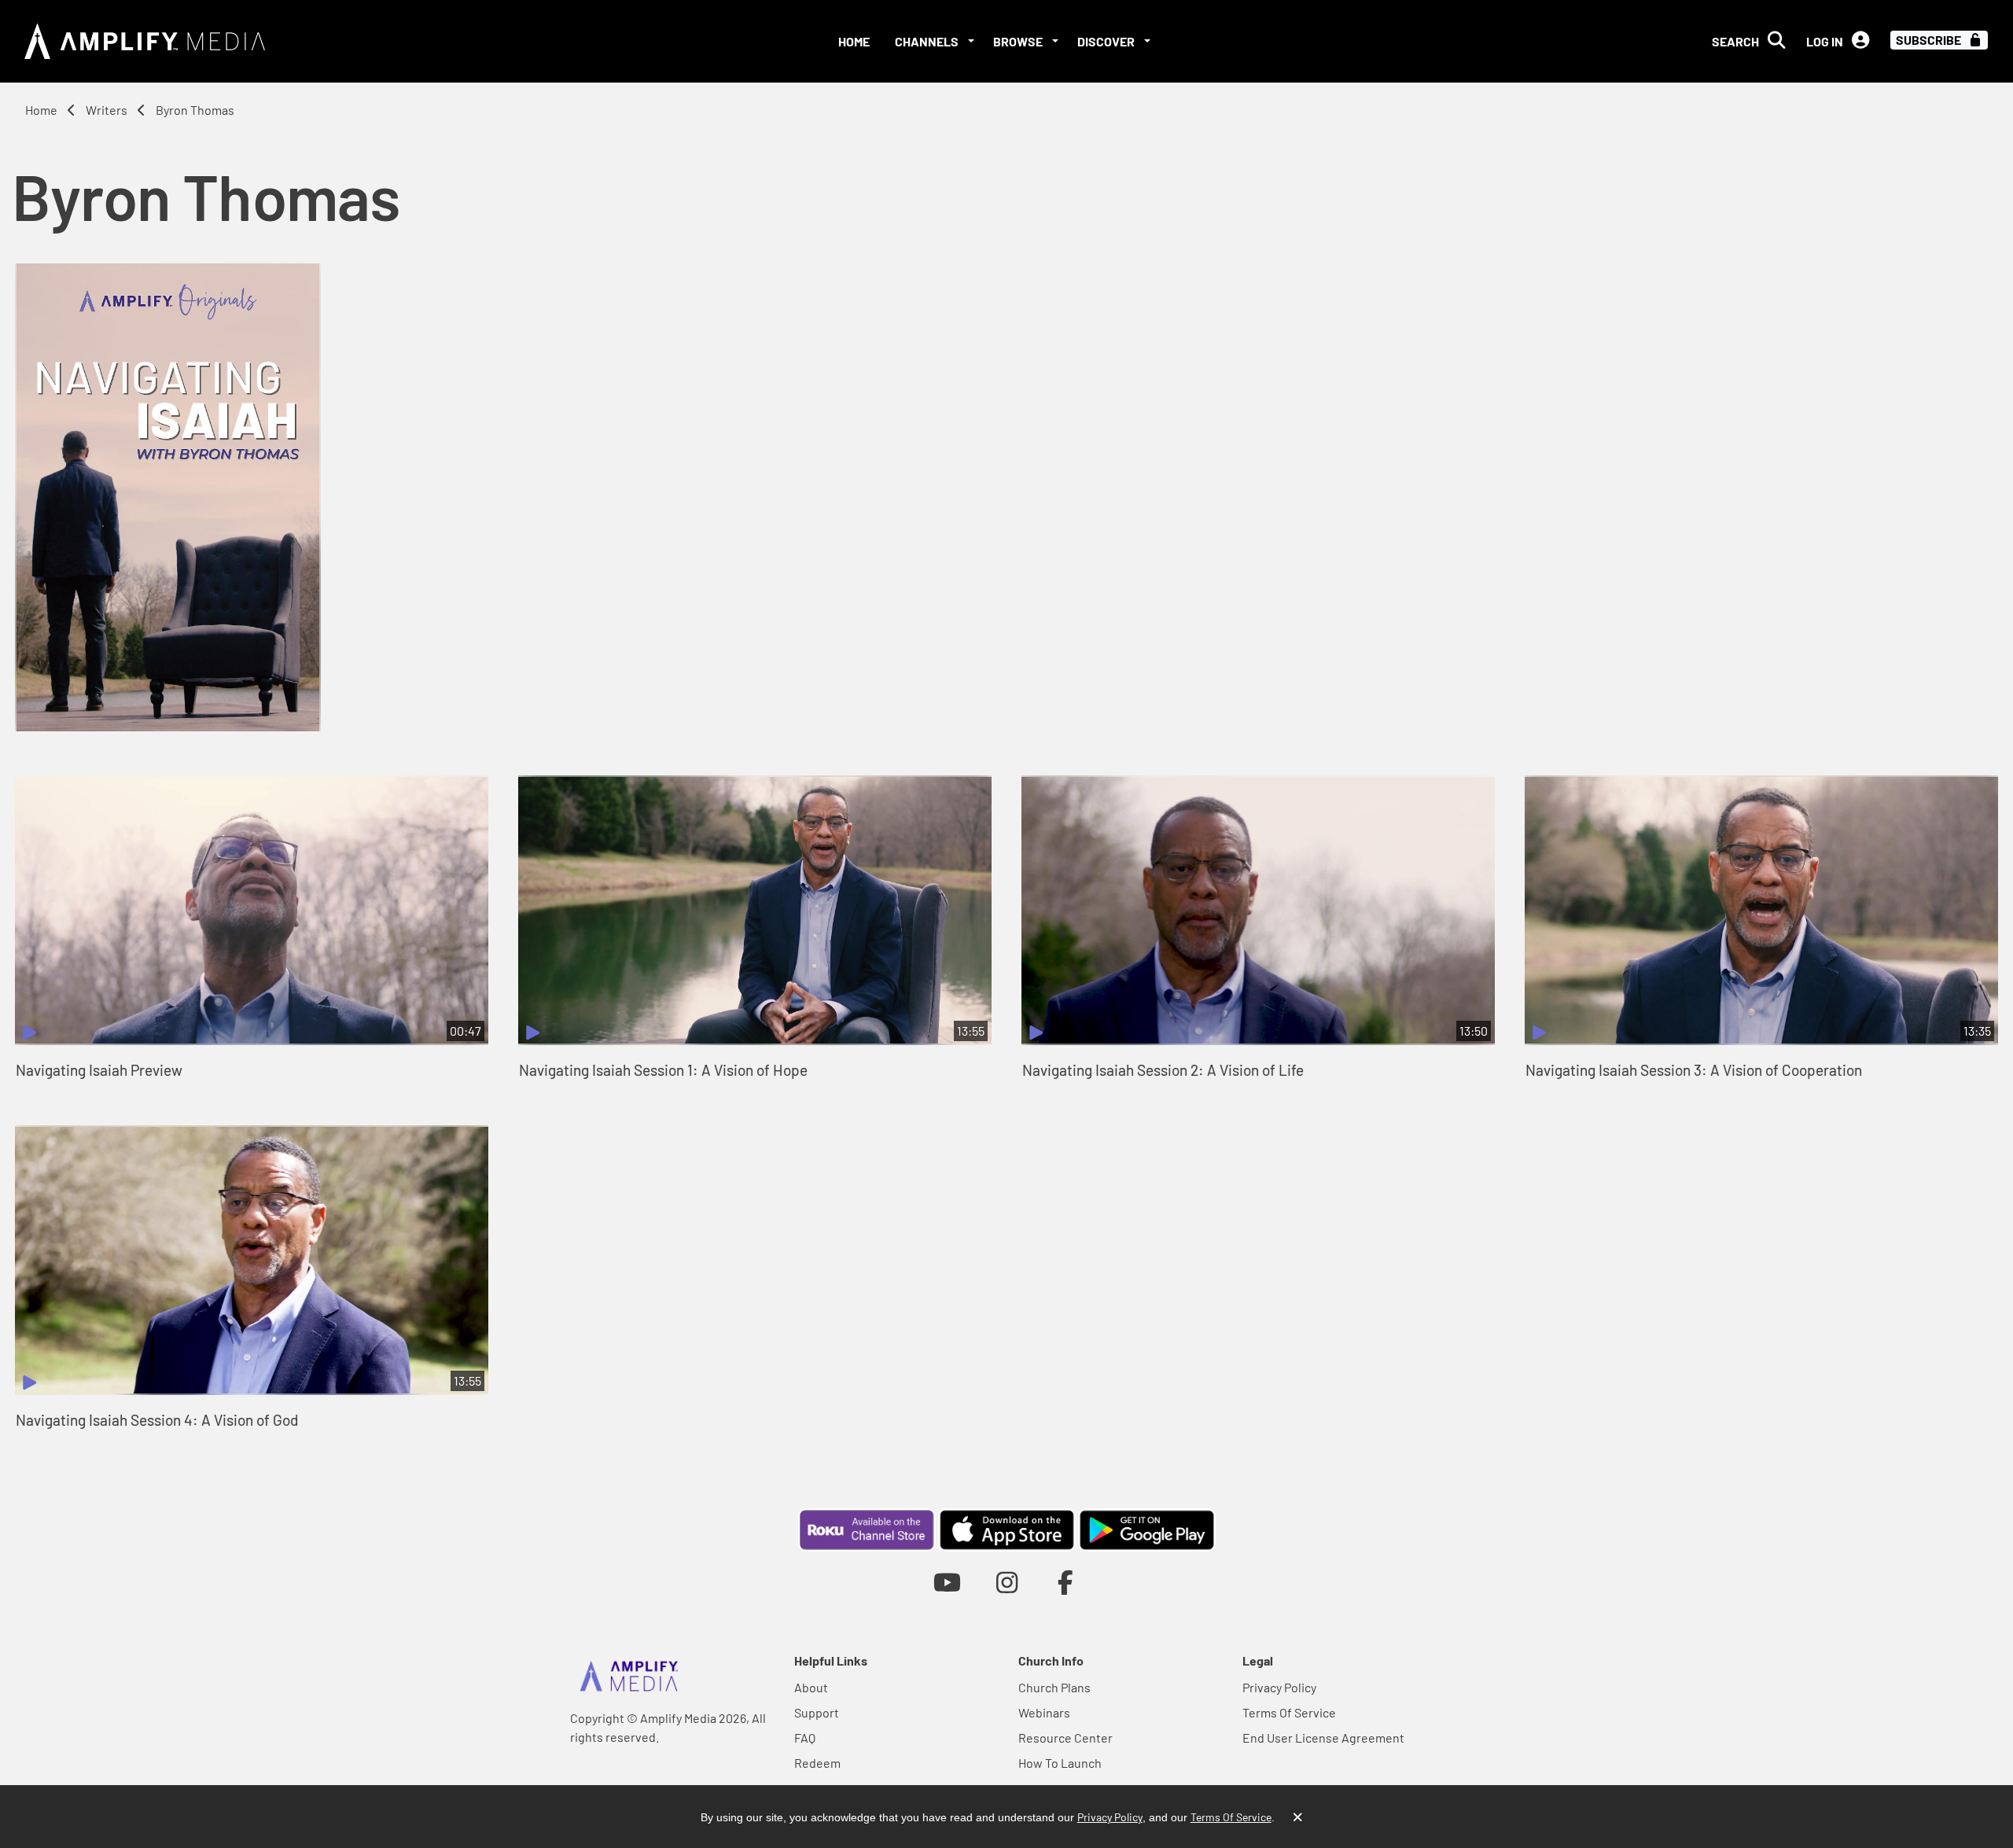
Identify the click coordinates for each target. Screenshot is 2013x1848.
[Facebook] (1066, 1582)
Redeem (817, 1763)
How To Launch (1060, 1763)
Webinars (1044, 1712)
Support (817, 1712)
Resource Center (1065, 1738)
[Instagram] (1007, 1582)
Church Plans (1054, 1687)
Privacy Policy (1279, 1687)
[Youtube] (947, 1582)
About (811, 1687)
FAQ (805, 1738)
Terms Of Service (1289, 1712)
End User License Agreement (1323, 1738)
